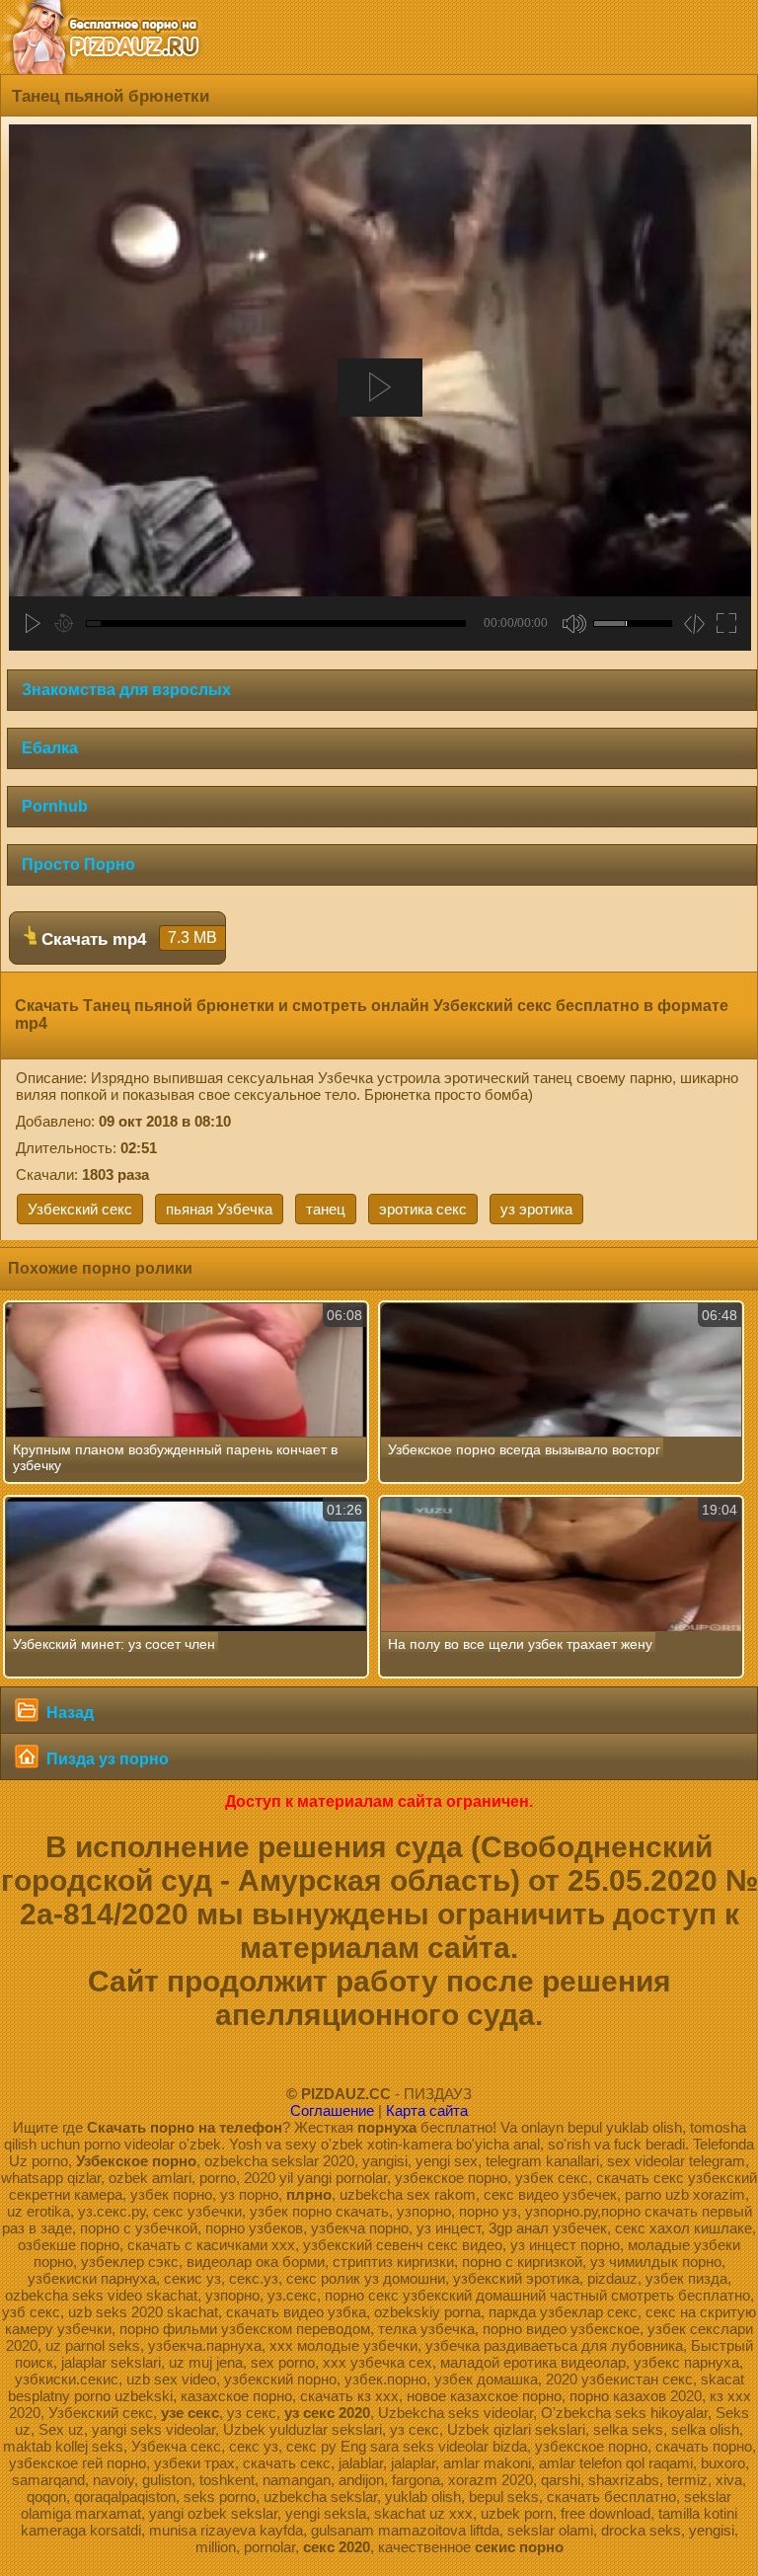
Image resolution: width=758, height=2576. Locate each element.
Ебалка (50, 748)
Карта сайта (427, 2110)
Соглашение (332, 2110)
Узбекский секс (80, 1209)
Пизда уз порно (106, 1759)
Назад (68, 1713)
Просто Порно (78, 864)
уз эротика (536, 1209)
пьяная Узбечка (219, 1209)
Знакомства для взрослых (126, 690)
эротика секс (423, 1209)
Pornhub (55, 806)
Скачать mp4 (127, 939)
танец (326, 1209)
